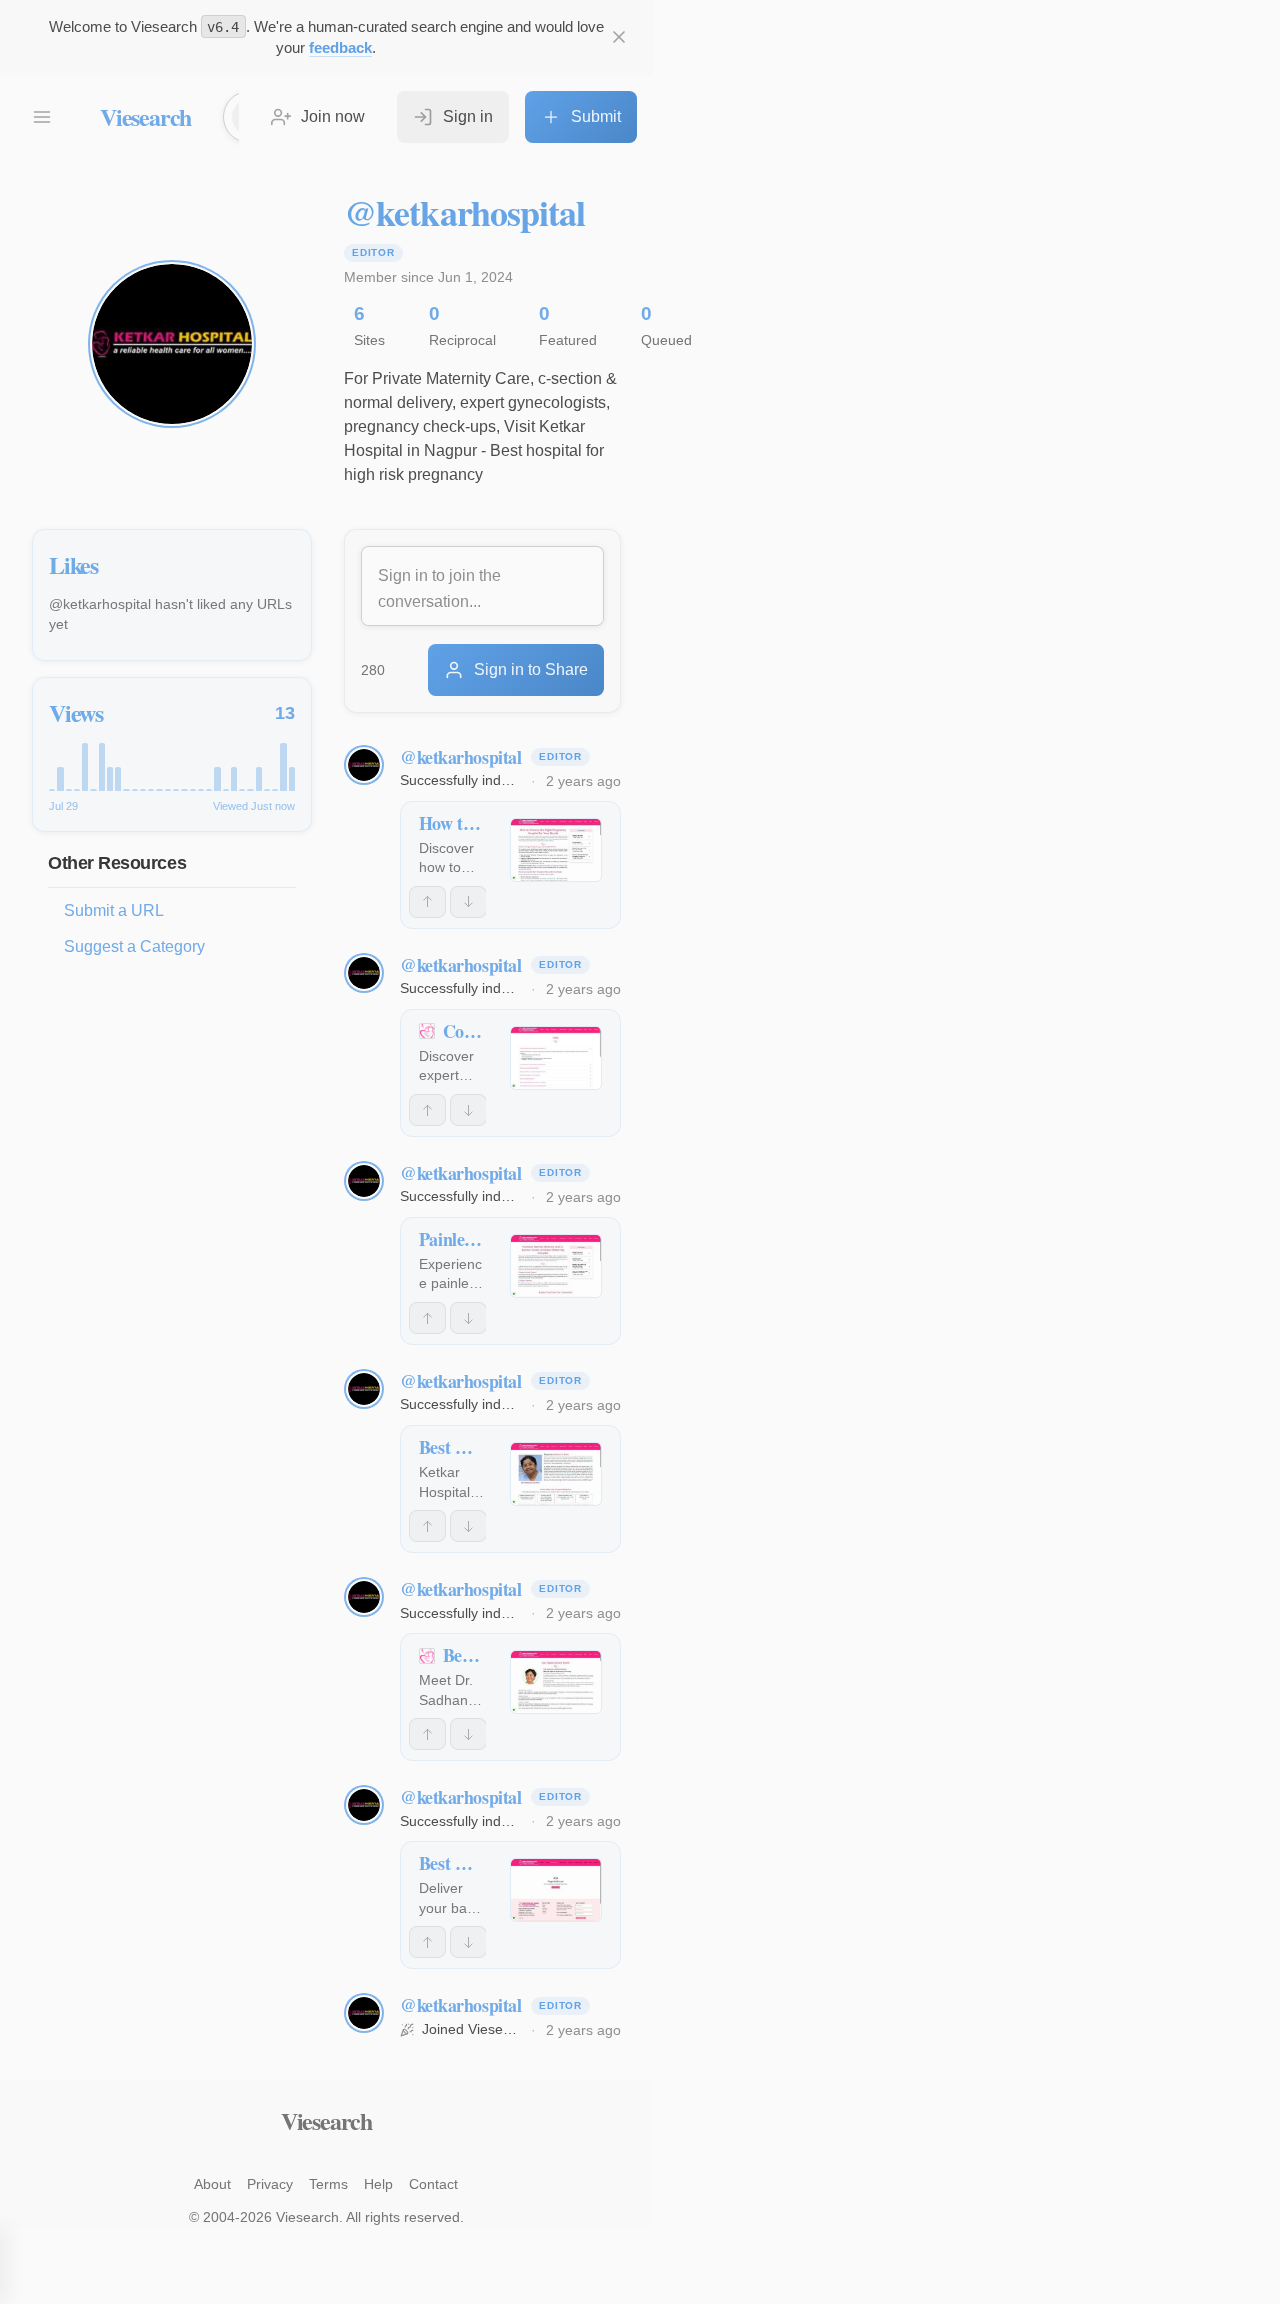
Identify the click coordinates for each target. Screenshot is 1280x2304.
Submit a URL (114, 910)
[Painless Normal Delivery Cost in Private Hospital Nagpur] (556, 1266)
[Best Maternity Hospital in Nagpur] (556, 1474)
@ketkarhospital (460, 757)
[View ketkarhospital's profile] (364, 765)
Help (378, 2184)
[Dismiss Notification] (619, 37)
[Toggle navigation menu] (42, 117)
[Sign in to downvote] (468, 902)
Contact (433, 2184)
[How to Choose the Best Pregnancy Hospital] (556, 850)
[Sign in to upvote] (427, 902)
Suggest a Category (134, 946)
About (212, 2184)
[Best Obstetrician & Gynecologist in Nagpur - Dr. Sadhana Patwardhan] (556, 1682)
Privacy (270, 2184)
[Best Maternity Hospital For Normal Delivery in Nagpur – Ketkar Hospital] (556, 1890)
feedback (340, 47)
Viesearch (145, 116)
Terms (328, 2184)
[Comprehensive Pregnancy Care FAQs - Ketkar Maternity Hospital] (556, 1058)
